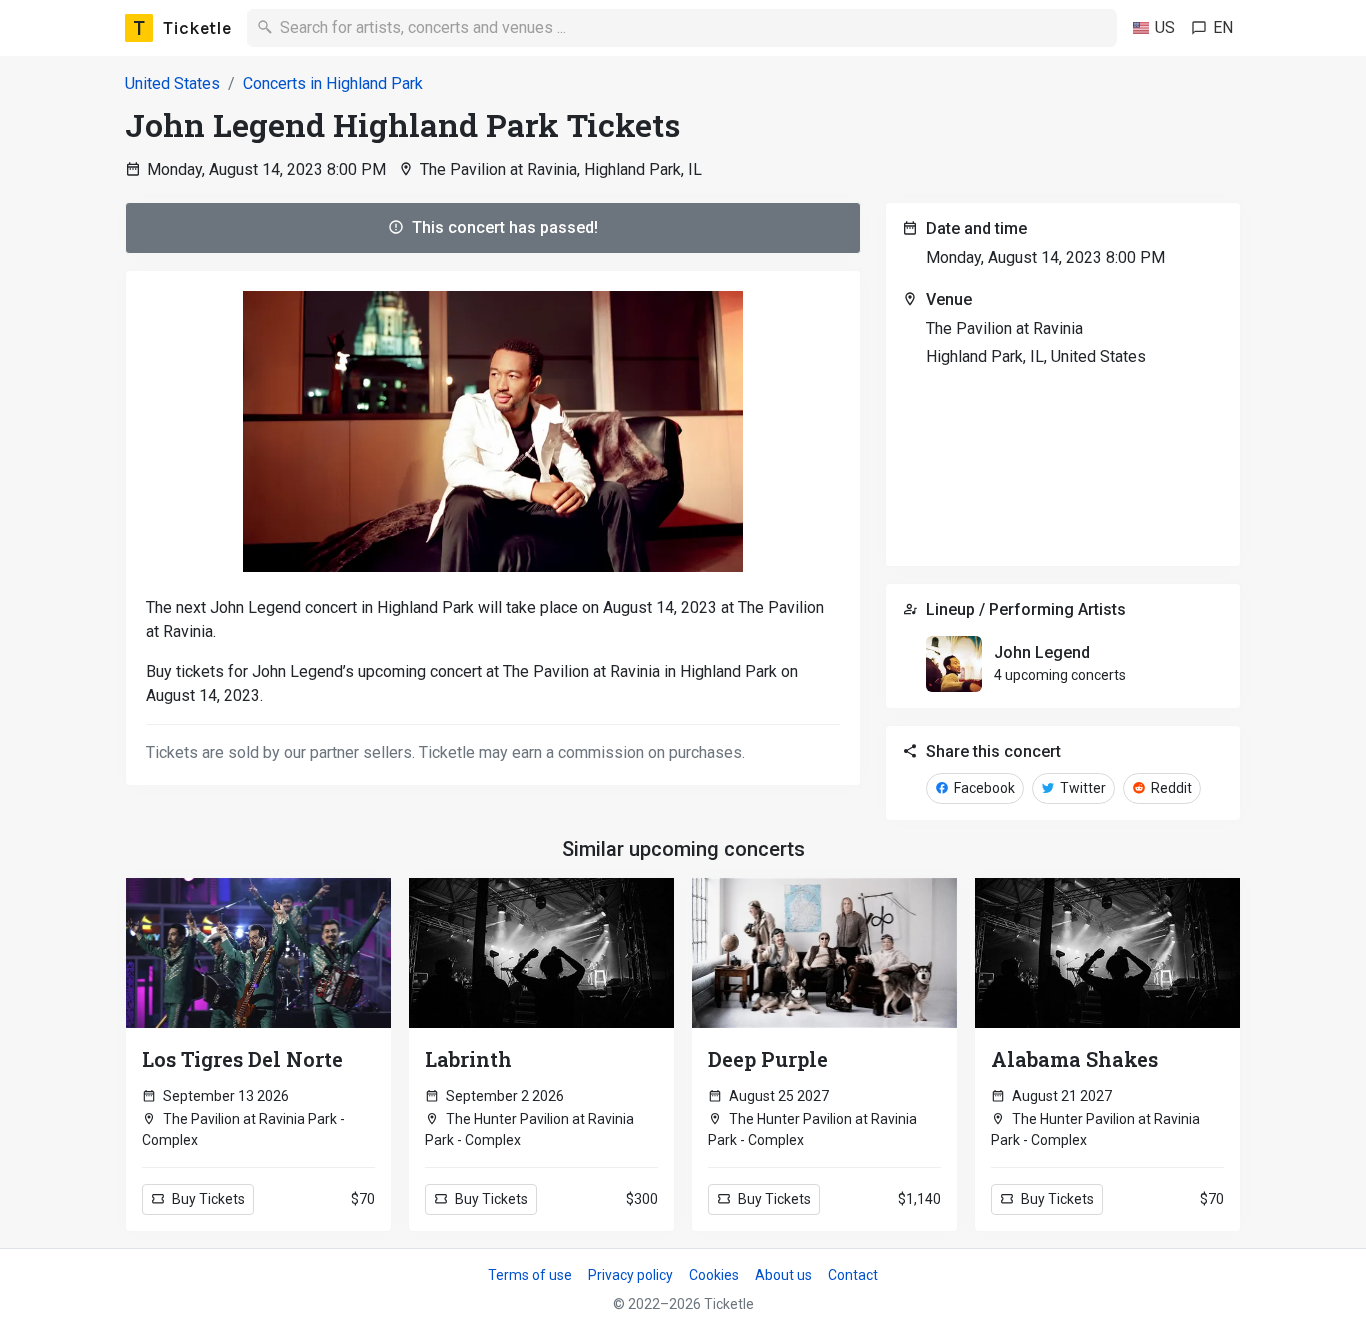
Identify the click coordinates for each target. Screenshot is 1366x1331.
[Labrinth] (541, 953)
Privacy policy (630, 1275)
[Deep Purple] (824, 953)
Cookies (714, 1275)
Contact (853, 1275)
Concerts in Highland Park (333, 83)
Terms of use (530, 1275)
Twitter (1081, 788)
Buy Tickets (207, 1199)
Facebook (983, 788)
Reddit (1170, 788)
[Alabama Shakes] (1107, 953)
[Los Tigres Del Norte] (258, 953)
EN (1223, 27)
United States (172, 83)
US (1165, 27)
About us (783, 1275)
